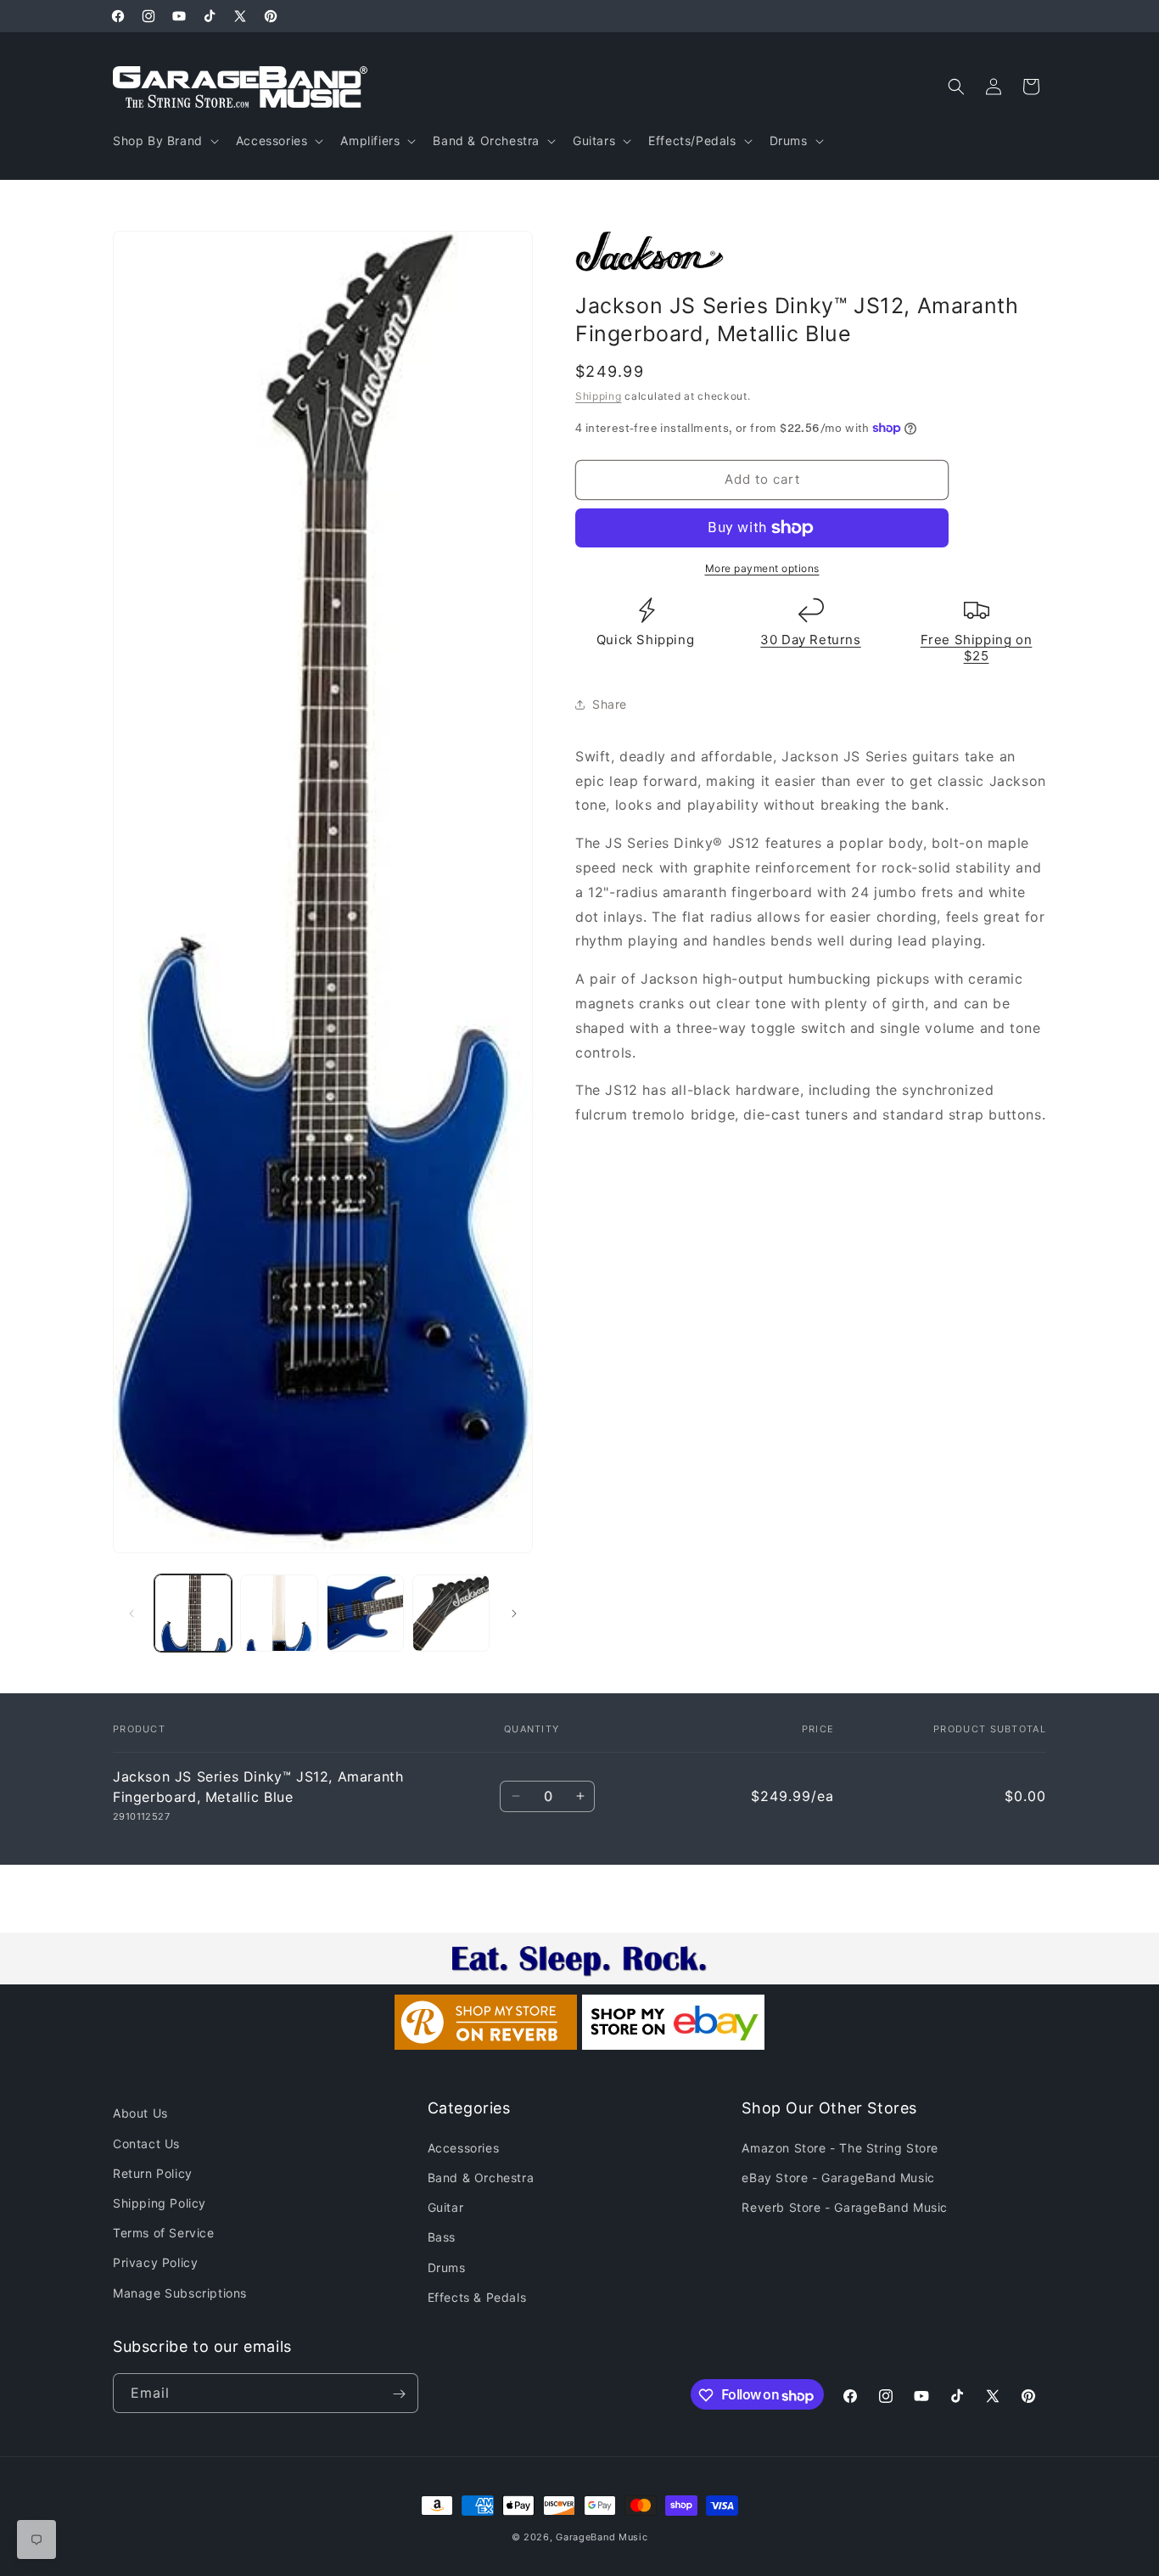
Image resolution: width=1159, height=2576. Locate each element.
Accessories (464, 2147)
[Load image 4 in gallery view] (451, 1613)
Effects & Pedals (477, 2296)
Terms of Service (164, 2233)
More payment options (762, 568)
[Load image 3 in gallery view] (365, 1613)
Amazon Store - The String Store (840, 2147)
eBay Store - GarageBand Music (838, 2177)
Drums (447, 2267)
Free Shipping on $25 (977, 648)
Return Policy (153, 2172)
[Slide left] (132, 1614)
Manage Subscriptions (180, 2292)
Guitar (446, 2207)
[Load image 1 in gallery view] (193, 1613)
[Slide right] (514, 1614)
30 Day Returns (810, 640)
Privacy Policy (155, 2262)
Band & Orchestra (481, 2177)
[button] (164, 141)
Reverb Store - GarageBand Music (845, 2207)
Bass (442, 2237)
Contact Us (146, 2143)
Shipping (599, 396)
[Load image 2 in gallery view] (279, 1613)
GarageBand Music (602, 2537)
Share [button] (610, 704)
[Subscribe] (399, 2394)
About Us (140, 2113)
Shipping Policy (160, 2202)
